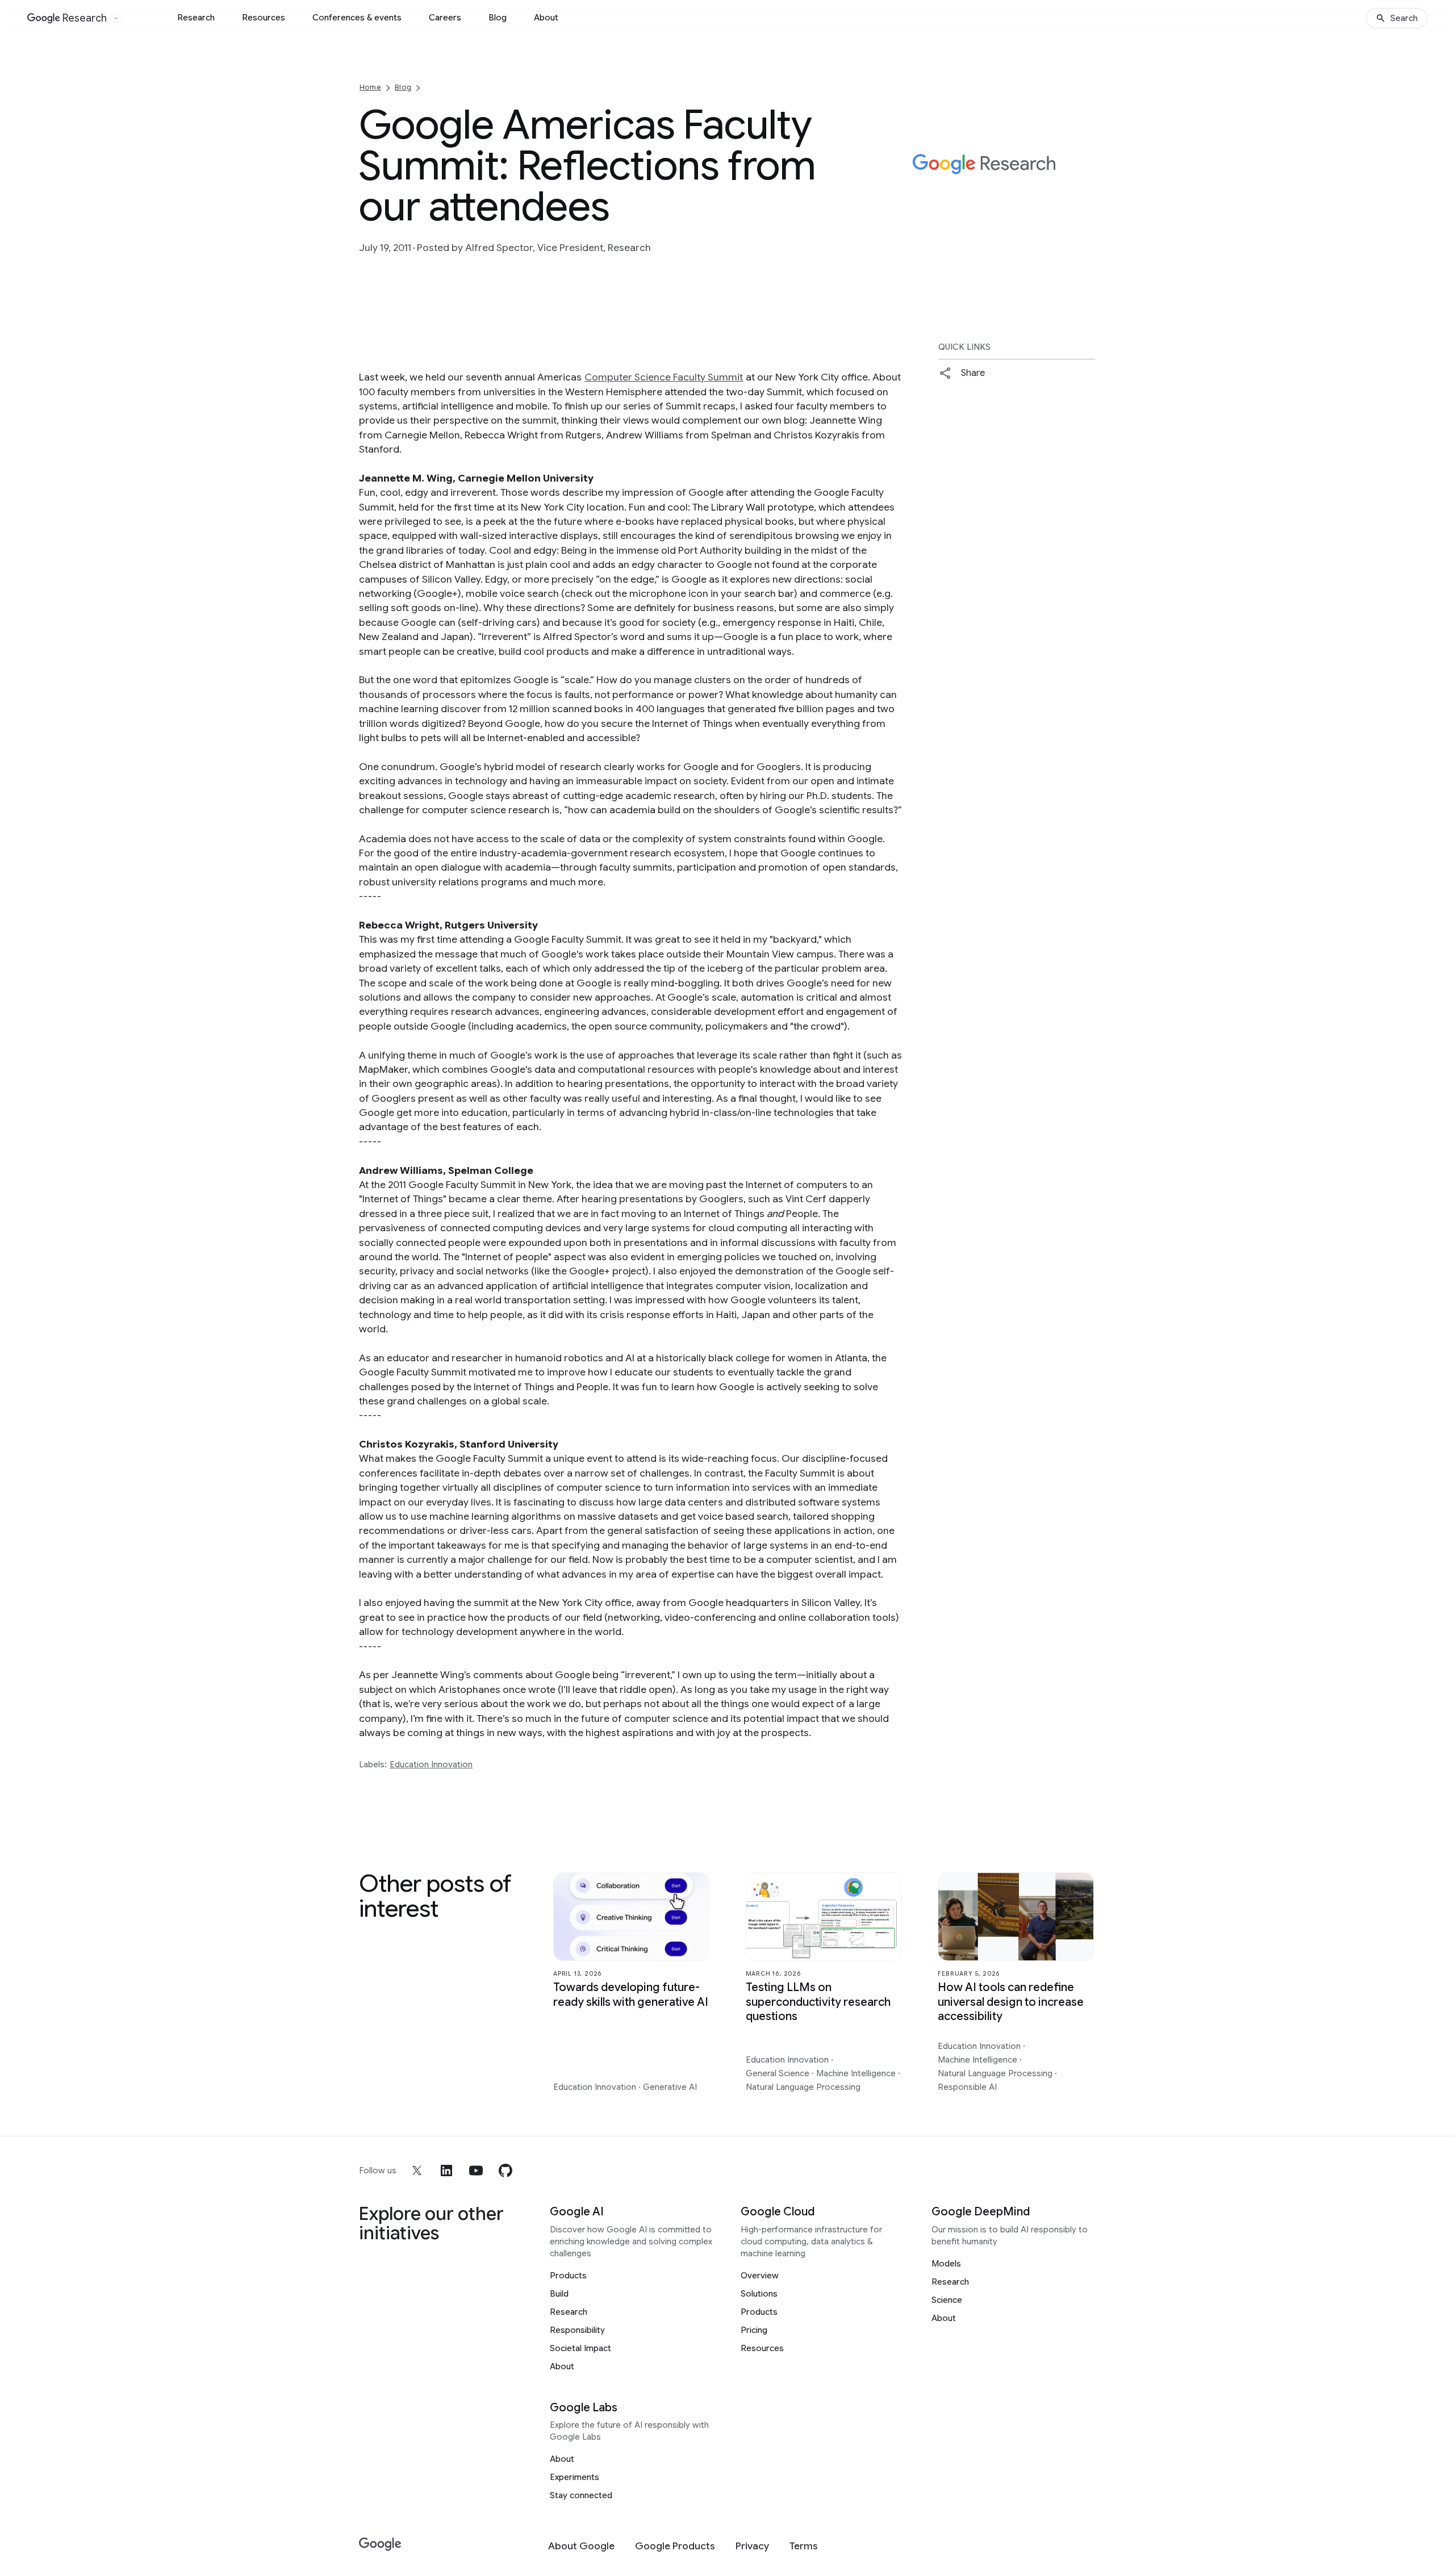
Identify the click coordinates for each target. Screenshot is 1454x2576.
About (546, 18)
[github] (505, 2171)
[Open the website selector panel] (116, 18)
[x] (417, 2171)
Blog (498, 18)
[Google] (380, 2544)
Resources (264, 18)
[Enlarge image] (1085, 215)
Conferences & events (357, 18)
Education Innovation (431, 1764)
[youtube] (476, 2171)
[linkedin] (446, 2171)
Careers (445, 18)
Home (370, 87)
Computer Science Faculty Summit (664, 377)
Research (196, 18)
